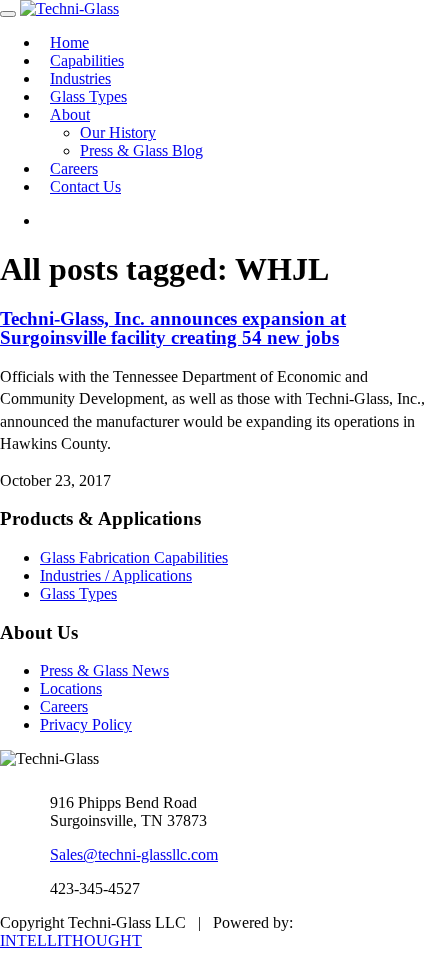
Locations (71, 688)
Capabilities (87, 60)
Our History (118, 132)
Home (69, 42)
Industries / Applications (116, 575)
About (70, 114)
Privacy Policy (86, 724)
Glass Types (88, 96)
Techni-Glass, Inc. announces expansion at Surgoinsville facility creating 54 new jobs (173, 328)
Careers (74, 168)
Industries (80, 78)
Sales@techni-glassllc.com (134, 854)
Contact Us (85, 186)
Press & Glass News (104, 670)
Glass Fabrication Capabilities (134, 557)
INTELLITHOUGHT (71, 940)
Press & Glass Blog (141, 150)
